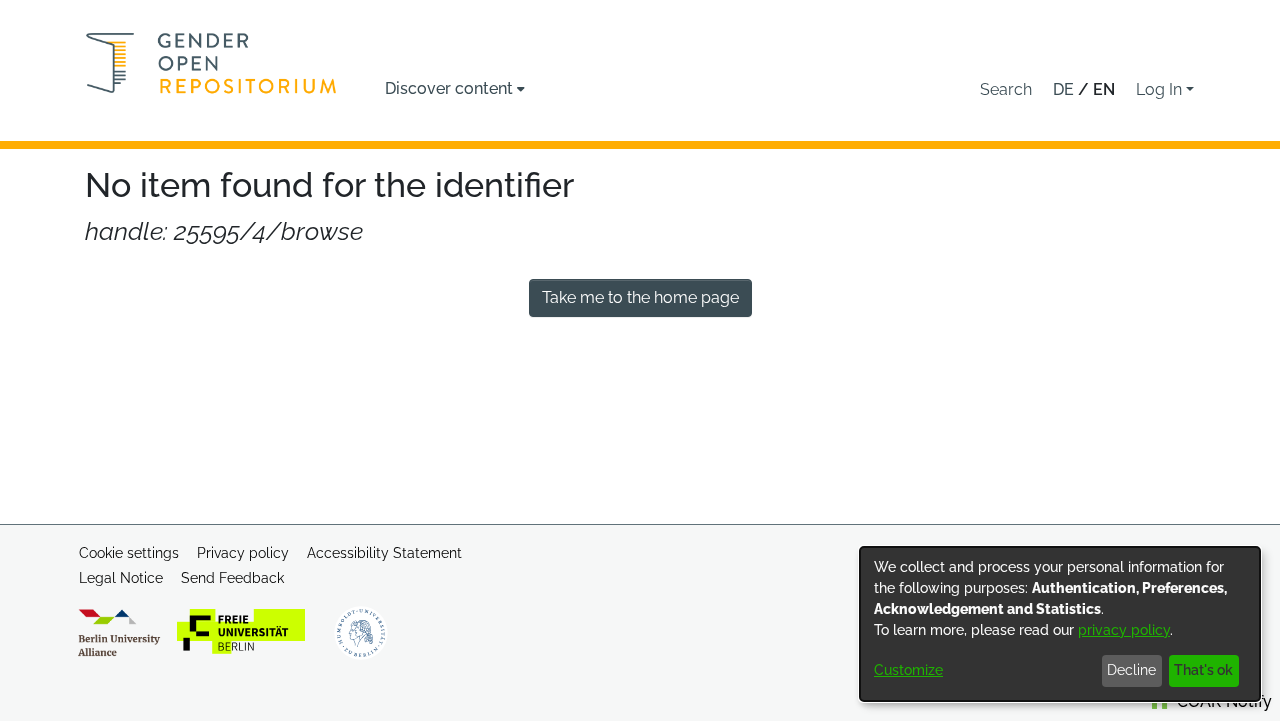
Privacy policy (243, 553)
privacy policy (1124, 630)
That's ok (1203, 670)
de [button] (1065, 89)
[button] (1006, 90)
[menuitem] (455, 89)
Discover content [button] (449, 88)
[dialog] (1060, 624)
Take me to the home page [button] (640, 297)
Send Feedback (232, 578)
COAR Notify (1222, 701)
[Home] (211, 63)
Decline (1131, 670)
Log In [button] (1161, 89)
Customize (908, 670)
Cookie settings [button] (129, 553)
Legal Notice (121, 578)
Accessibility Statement (384, 553)
